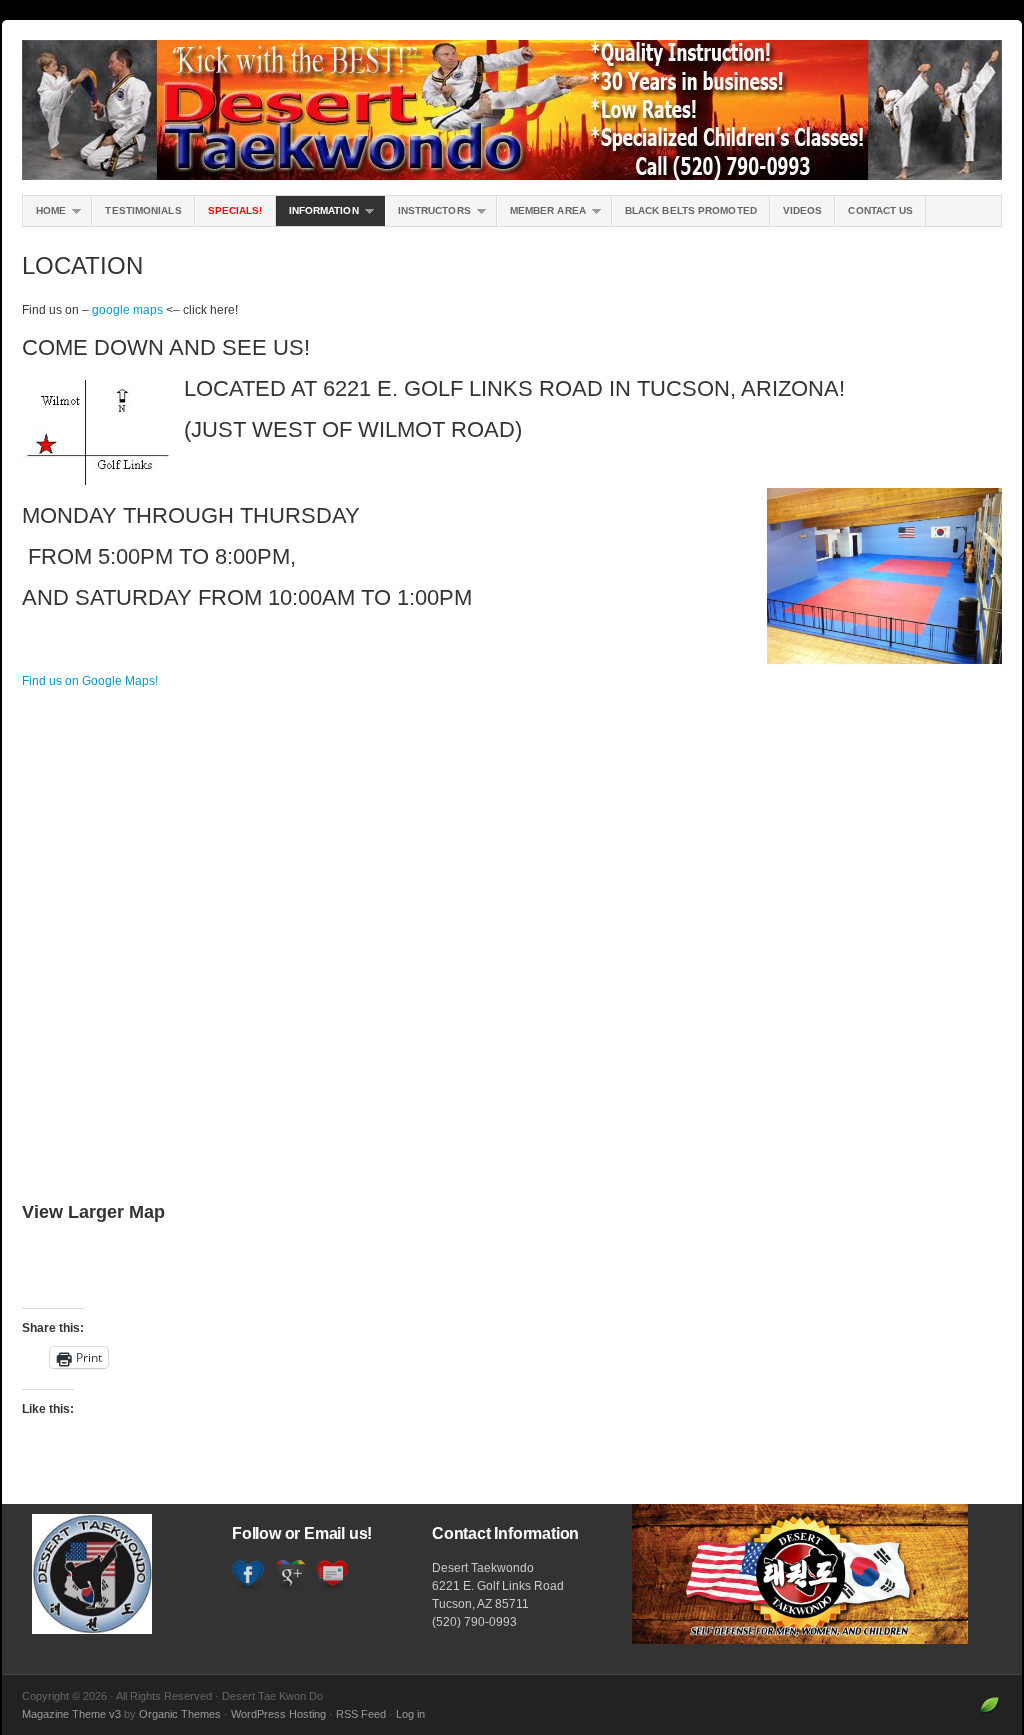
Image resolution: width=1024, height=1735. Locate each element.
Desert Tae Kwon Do (512, 110)
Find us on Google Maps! (90, 681)
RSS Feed (361, 1714)
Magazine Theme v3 (71, 1714)
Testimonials (143, 210)
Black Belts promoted (691, 210)
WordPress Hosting (278, 1714)
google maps (127, 310)
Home (44, 215)
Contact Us (880, 210)
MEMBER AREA (541, 215)
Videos (803, 210)
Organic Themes (180, 1714)
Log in (410, 1714)
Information (317, 215)
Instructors (428, 215)
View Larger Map (93, 1212)
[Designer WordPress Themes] (989, 1714)
